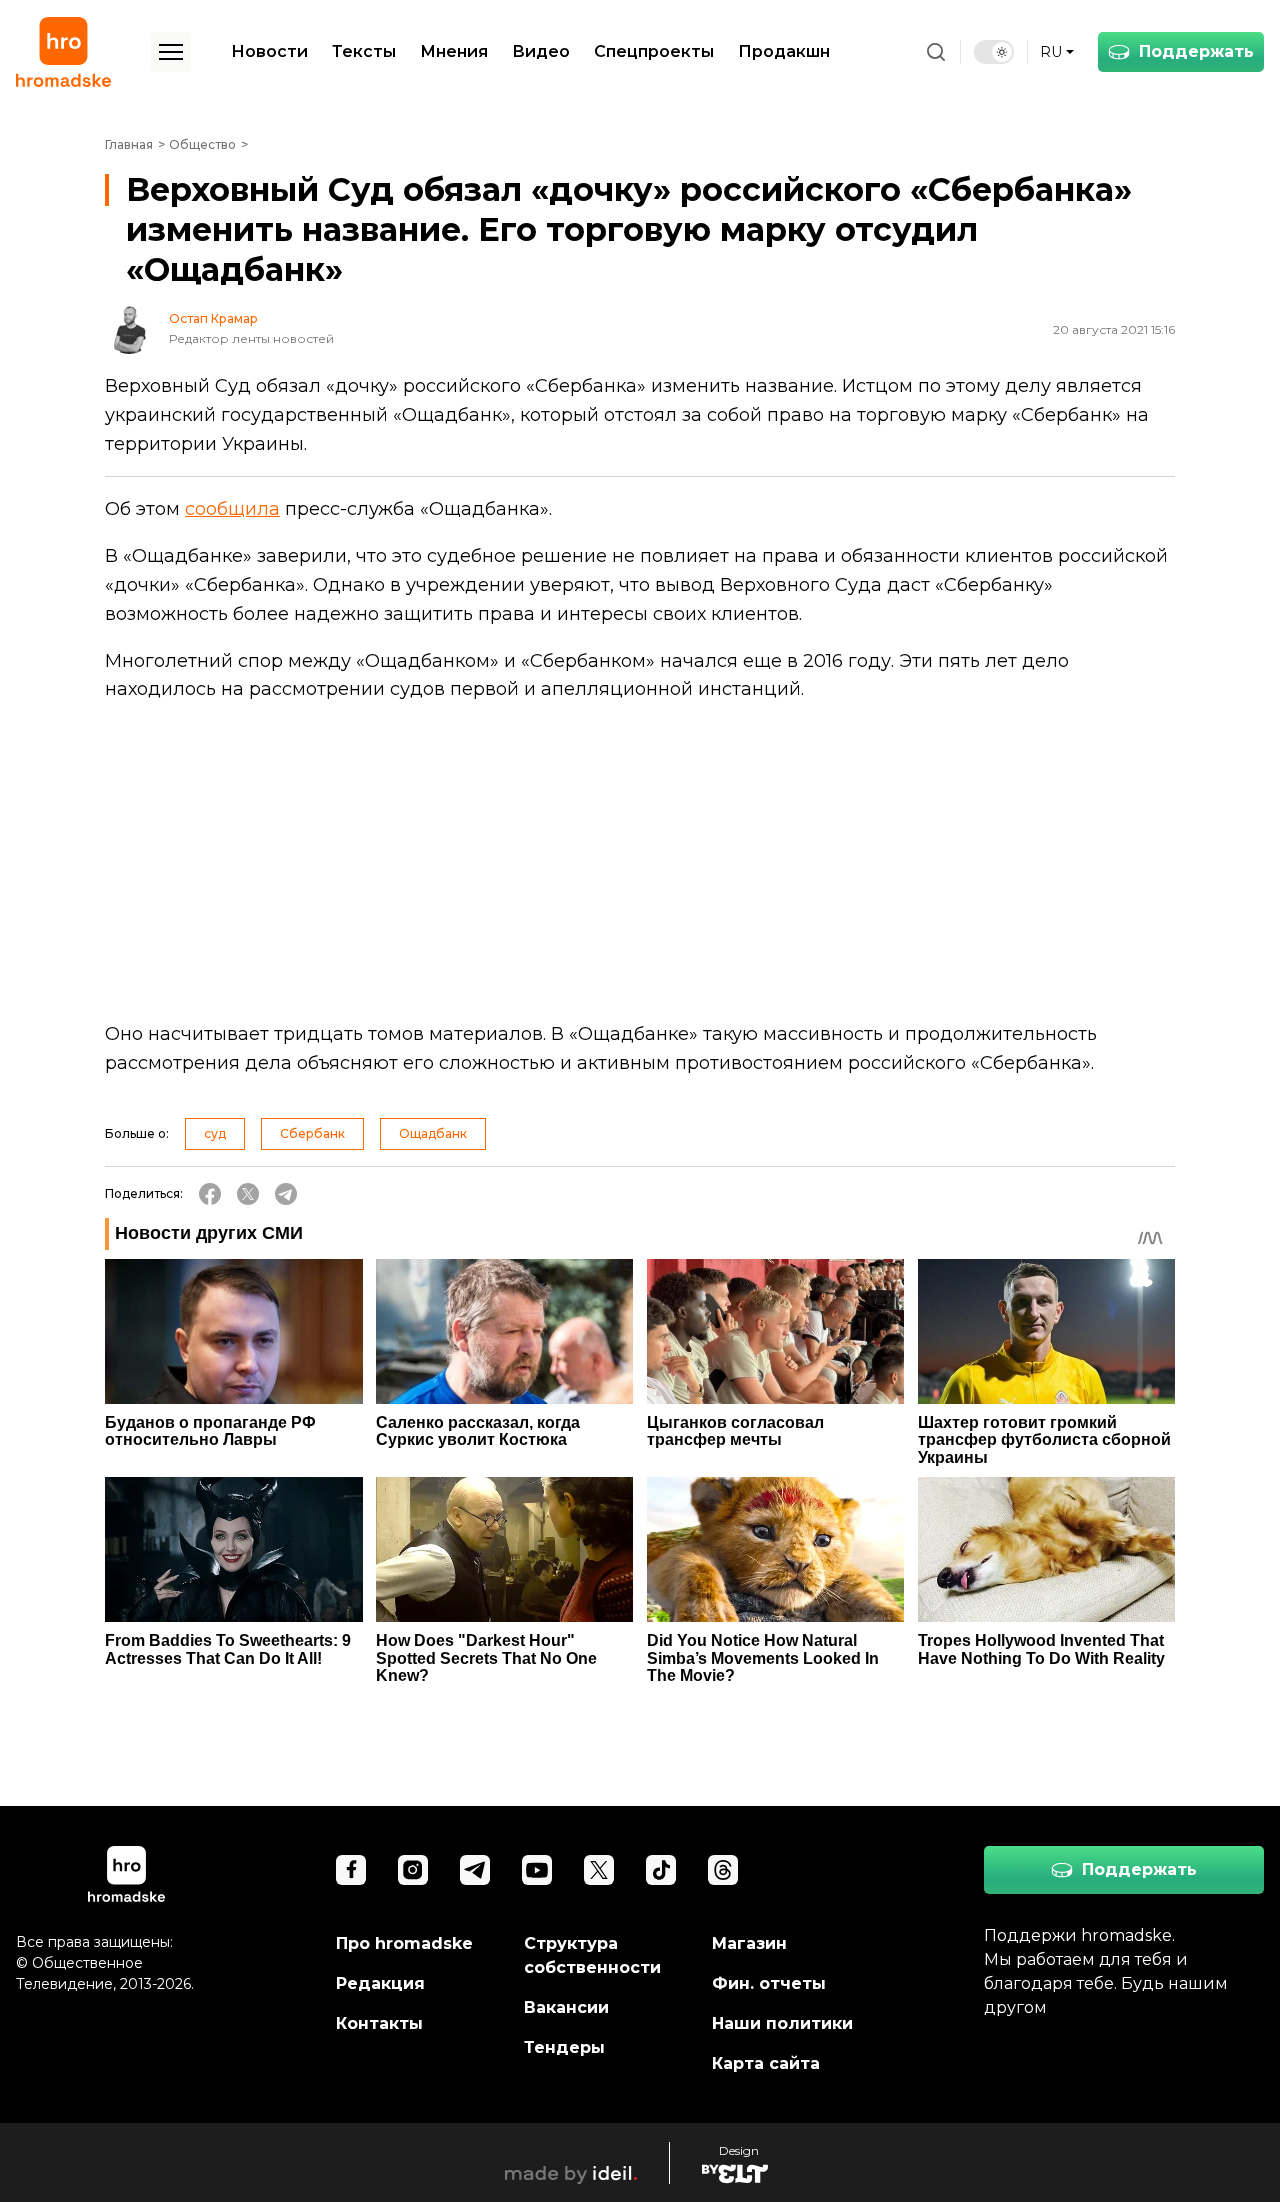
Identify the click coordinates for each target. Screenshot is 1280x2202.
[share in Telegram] (286, 1194)
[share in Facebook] (210, 1194)
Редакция (380, 1983)
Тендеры (564, 2047)
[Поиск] (936, 52)
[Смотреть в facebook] (351, 1870)
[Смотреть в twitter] (599, 1870)
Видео (541, 51)
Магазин (749, 1943)
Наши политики (782, 2023)
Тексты (364, 51)
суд (215, 1133)
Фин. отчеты (769, 1983)
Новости (269, 51)
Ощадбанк (433, 1133)
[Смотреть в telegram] (475, 1870)
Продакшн (784, 51)
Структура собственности (592, 1955)
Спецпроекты (654, 51)
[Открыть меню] (171, 52)
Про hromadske (404, 1943)
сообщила (232, 509)
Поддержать (1196, 51)
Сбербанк (312, 1133)
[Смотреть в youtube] (537, 1870)
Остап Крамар (213, 319)
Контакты (379, 2023)
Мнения (454, 51)
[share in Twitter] (248, 1194)
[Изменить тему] (994, 52)
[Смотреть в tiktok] (661, 1870)
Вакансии (566, 2007)
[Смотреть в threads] (723, 1870)
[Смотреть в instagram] (413, 1870)
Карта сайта (766, 2063)
